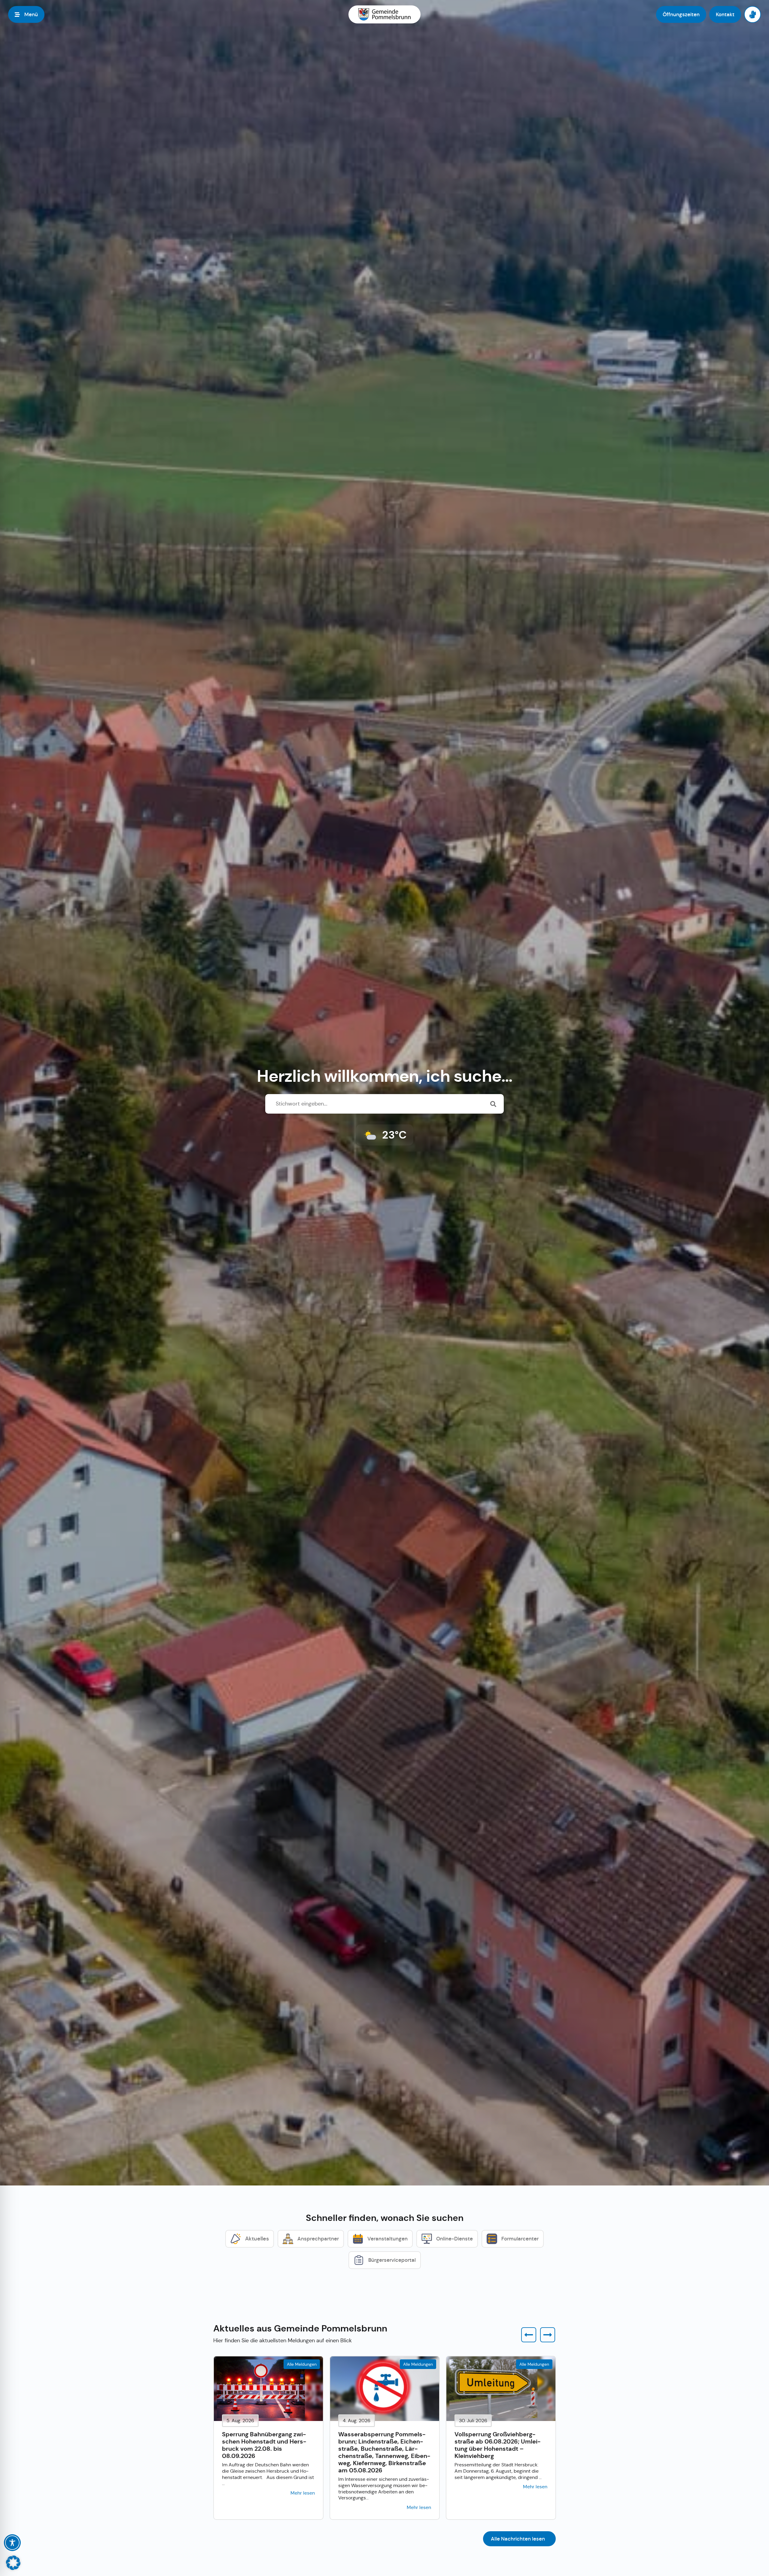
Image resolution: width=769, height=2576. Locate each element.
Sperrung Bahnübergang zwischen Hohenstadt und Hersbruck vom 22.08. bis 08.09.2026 (264, 2445)
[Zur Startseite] (384, 14)
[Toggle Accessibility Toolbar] (12, 2543)
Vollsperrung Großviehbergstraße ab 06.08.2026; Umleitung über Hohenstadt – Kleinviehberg (498, 2445)
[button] (529, 2335)
